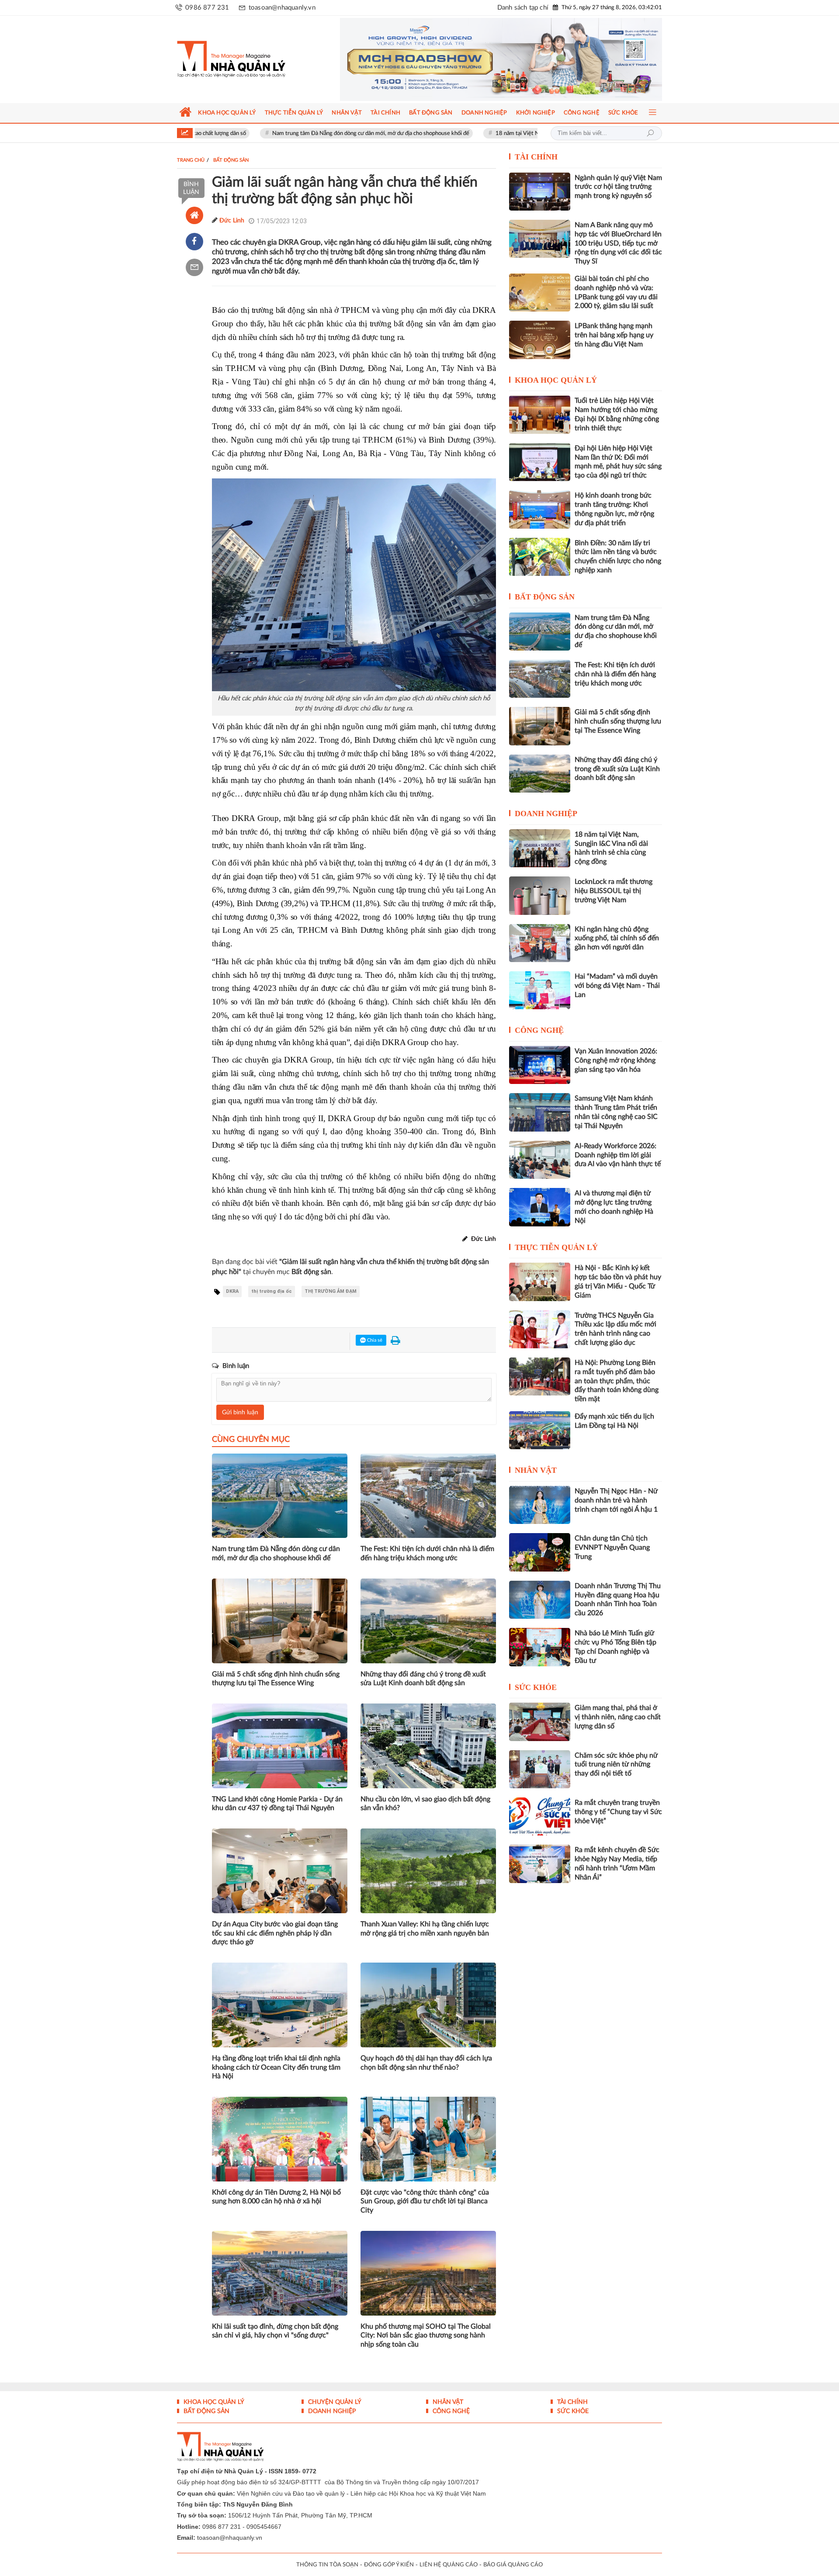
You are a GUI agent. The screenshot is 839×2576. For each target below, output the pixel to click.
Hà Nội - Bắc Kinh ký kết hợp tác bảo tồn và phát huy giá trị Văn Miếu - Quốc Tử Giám (618, 1281)
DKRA (232, 1291)
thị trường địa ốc (272, 1291)
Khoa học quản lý (556, 380)
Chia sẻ (374, 1340)
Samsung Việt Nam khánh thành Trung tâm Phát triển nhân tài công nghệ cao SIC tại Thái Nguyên (616, 1112)
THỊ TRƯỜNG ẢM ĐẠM (331, 1291)
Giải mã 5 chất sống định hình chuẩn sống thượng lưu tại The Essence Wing (276, 1679)
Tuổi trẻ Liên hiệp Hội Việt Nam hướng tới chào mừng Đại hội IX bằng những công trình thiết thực (617, 414)
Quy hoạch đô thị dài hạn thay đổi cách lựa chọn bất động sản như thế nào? (426, 2063)
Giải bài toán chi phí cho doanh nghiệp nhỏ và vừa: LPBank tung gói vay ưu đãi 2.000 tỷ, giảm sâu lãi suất (616, 292)
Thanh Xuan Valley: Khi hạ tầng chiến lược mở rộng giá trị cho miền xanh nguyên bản (425, 1929)
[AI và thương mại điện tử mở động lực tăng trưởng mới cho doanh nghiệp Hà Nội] (540, 1207)
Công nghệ (539, 1030)
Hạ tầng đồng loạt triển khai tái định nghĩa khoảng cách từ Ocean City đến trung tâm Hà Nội (276, 2067)
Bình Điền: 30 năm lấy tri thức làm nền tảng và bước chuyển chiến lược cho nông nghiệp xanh (618, 557)
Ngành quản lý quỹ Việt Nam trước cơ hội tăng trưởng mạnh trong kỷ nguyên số (618, 187)
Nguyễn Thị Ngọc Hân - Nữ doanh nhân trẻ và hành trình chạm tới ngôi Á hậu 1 (616, 1500)
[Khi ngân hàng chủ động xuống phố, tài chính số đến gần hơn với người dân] (540, 943)
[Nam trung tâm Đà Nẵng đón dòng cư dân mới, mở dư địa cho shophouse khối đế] (540, 632)
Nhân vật (536, 1470)
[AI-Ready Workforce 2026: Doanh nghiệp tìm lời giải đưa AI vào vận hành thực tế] (540, 1160)
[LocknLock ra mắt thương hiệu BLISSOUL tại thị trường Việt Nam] (540, 895)
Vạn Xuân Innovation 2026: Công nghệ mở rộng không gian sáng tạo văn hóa (616, 1060)
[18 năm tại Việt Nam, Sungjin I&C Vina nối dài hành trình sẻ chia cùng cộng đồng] (540, 848)
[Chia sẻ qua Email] (194, 267)
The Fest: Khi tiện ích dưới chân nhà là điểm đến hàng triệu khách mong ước (427, 1553)
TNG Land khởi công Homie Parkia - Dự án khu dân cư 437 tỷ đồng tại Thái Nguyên (277, 1804)
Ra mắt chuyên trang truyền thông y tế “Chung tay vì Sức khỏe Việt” (618, 1812)
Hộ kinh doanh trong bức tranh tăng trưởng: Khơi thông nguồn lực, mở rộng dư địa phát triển (614, 509)
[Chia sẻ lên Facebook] (194, 242)
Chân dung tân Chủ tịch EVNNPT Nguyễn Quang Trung (612, 1548)
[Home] (194, 215)
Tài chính (536, 157)
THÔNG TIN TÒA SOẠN (327, 2565)
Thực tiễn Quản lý (556, 1247)
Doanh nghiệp (546, 814)
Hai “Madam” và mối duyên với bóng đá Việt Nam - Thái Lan (617, 986)
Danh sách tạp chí (523, 8)
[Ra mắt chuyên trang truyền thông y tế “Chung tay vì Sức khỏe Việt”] (540, 1816)
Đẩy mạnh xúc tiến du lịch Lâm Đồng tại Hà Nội (614, 1421)
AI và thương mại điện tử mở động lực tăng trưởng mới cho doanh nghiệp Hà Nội (614, 1207)
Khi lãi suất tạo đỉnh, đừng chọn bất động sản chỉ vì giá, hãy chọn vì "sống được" (275, 2331)
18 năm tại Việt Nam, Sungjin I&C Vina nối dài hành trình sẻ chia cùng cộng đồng (506, 133)
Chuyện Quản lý (334, 2402)
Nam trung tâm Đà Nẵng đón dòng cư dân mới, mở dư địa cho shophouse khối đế (283, 133)
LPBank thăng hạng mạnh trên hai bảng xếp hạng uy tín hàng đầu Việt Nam (614, 335)
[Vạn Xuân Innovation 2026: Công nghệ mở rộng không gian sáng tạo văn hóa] (540, 1065)
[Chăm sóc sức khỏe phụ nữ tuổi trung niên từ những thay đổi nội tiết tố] (540, 1769)
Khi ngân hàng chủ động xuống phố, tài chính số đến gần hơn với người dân (617, 938)
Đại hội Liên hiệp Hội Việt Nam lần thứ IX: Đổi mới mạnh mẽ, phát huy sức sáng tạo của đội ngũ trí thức (618, 462)
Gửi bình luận (240, 1413)
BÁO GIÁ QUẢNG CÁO (513, 2565)
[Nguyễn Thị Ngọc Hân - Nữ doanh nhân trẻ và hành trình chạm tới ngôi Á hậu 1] (540, 1505)
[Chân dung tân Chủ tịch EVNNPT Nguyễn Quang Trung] (540, 1552)
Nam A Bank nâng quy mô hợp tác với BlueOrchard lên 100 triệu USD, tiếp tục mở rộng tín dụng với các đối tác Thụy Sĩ (618, 243)
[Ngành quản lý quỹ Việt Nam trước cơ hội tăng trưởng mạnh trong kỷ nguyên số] (540, 192)
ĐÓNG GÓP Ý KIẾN (389, 2565)
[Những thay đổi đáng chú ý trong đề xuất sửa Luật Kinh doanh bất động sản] (540, 774)
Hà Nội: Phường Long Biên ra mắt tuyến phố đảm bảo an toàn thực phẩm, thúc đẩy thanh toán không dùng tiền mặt (617, 1381)
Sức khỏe (536, 1687)
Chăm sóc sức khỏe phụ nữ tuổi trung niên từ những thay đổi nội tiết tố (616, 1765)
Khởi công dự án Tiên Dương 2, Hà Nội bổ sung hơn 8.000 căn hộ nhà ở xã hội (276, 2197)
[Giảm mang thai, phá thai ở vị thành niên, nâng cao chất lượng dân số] (540, 1722)
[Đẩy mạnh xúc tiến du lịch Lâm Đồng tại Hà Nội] (540, 1430)
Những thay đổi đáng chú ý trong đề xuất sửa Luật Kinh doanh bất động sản (423, 1679)
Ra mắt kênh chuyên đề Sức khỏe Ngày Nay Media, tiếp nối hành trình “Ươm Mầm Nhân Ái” (617, 1863)
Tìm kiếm (650, 133)
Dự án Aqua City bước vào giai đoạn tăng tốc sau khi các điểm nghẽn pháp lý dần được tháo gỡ (275, 1933)
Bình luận (191, 188)
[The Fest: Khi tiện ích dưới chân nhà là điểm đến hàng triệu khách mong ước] (540, 679)
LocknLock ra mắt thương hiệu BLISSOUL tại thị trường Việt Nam (614, 891)
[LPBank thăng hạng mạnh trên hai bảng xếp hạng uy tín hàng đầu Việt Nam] (540, 340)
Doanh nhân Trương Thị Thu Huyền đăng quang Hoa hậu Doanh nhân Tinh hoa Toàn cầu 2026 (618, 1600)
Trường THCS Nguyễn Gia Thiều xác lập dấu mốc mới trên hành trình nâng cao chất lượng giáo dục (615, 1329)
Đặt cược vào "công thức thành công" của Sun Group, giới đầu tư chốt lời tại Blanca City (425, 2202)
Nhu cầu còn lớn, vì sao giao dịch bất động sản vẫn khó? (425, 1804)
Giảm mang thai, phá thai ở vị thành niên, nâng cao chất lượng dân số (618, 1717)
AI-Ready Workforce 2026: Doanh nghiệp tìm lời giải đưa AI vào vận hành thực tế (618, 1155)
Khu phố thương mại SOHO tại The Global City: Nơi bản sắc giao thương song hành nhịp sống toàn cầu (426, 2336)
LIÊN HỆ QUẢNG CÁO (449, 2565)
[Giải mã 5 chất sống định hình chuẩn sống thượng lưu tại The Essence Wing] (540, 726)
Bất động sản (545, 597)
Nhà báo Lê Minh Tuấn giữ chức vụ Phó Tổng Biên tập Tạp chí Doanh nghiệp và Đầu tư (615, 1647)
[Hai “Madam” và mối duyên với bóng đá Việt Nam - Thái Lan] (540, 990)
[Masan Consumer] (501, 59)
